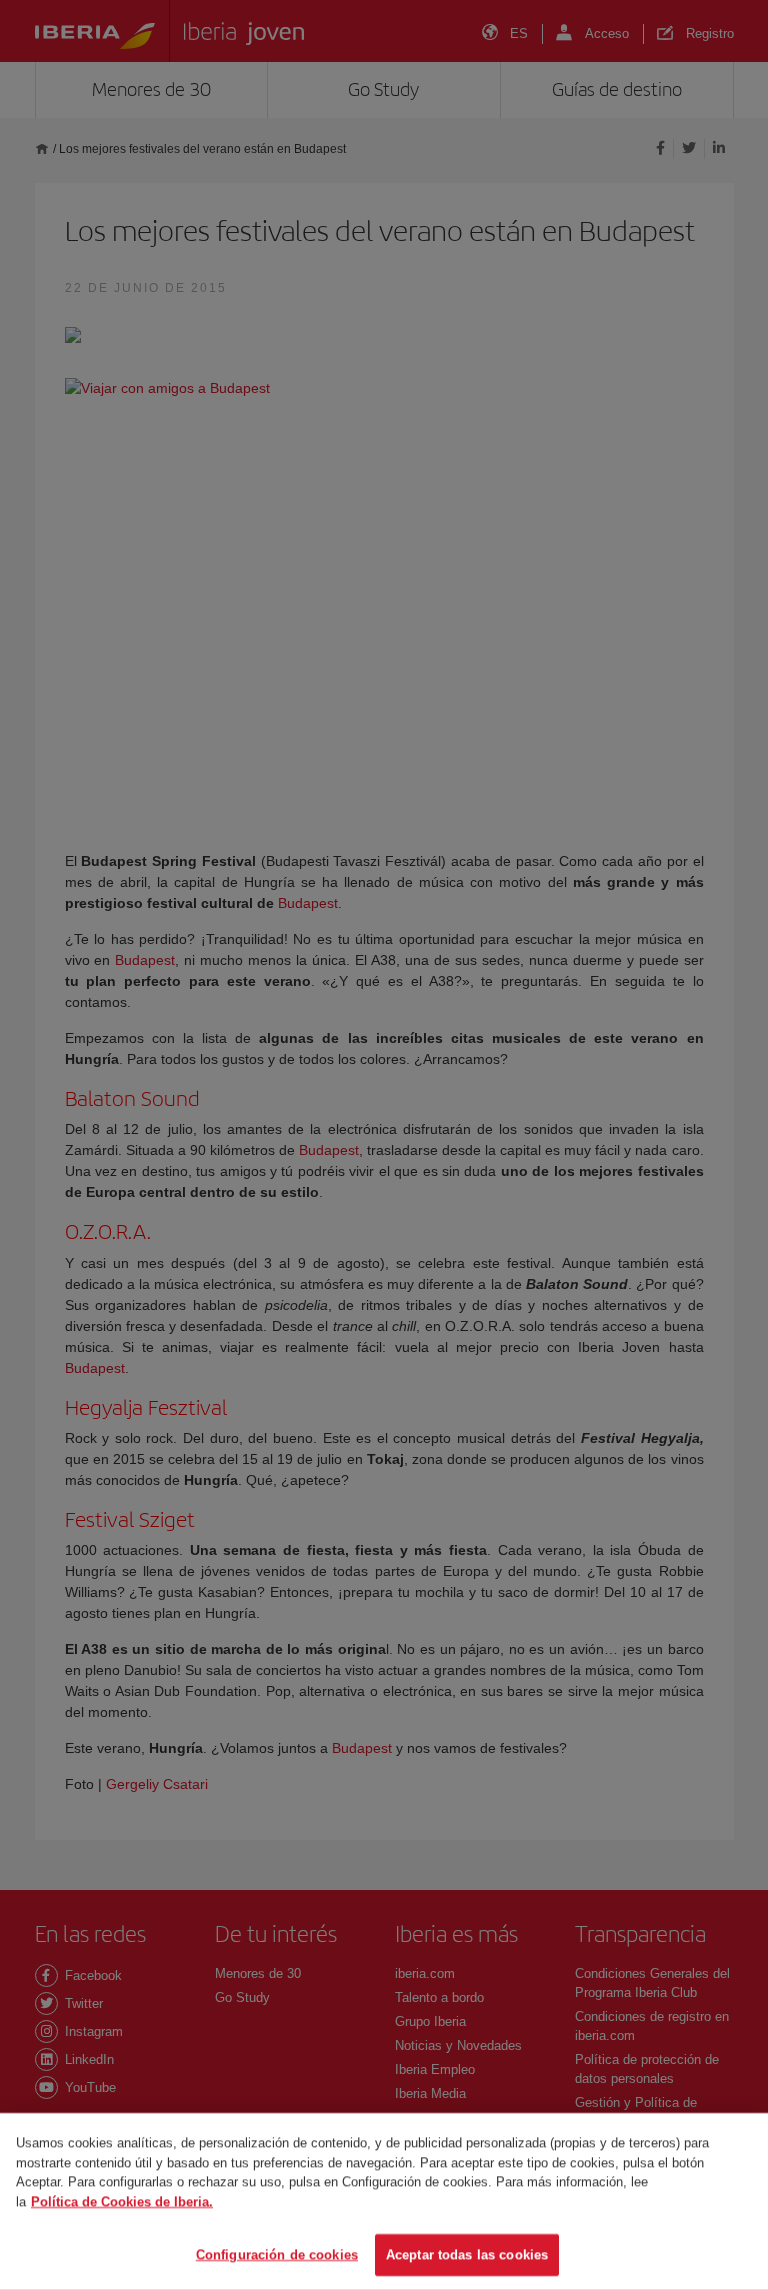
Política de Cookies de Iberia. (122, 2201)
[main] (384, 2201)
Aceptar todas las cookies (467, 2254)
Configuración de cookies (277, 2254)
